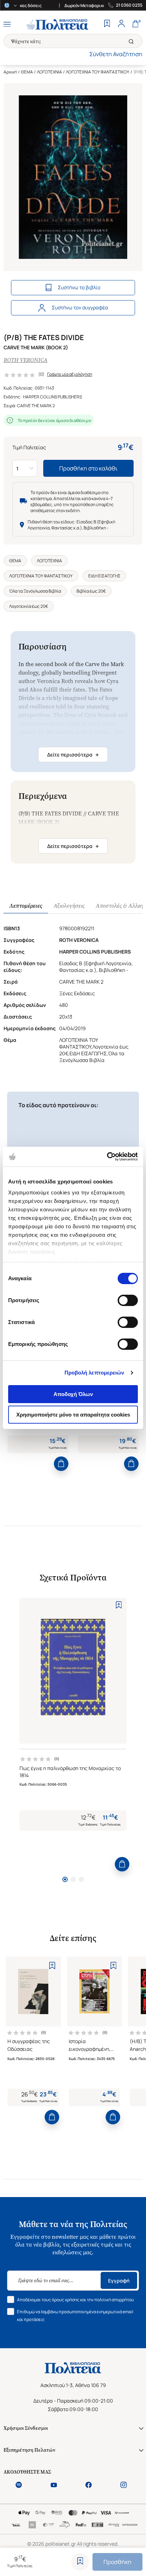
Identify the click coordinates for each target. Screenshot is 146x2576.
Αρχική (10, 72)
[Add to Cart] (61, 1464)
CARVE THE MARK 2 (36, 406)
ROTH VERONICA (26, 360)
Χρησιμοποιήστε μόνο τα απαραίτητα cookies (73, 1415)
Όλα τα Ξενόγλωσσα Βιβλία (35, 591)
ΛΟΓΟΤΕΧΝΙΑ (49, 72)
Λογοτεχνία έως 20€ (29, 606)
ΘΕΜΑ (27, 72)
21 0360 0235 (129, 5)
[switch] (128, 1300)
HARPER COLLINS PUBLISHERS (52, 397)
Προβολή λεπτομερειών (94, 1373)
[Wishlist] (107, 24)
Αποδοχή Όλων (73, 1394)
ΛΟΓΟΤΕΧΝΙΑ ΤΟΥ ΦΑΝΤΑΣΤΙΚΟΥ (98, 72)
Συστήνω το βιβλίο (79, 287)
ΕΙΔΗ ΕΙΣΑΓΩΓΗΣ (104, 576)
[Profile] (121, 24)
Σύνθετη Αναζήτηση (116, 54)
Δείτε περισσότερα (73, 755)
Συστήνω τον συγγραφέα (80, 307)
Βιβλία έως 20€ (91, 591)
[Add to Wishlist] (80, 2562)
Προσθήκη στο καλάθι (88, 468)
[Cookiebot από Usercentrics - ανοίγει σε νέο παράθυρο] (107, 1157)
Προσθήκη (117, 2562)
